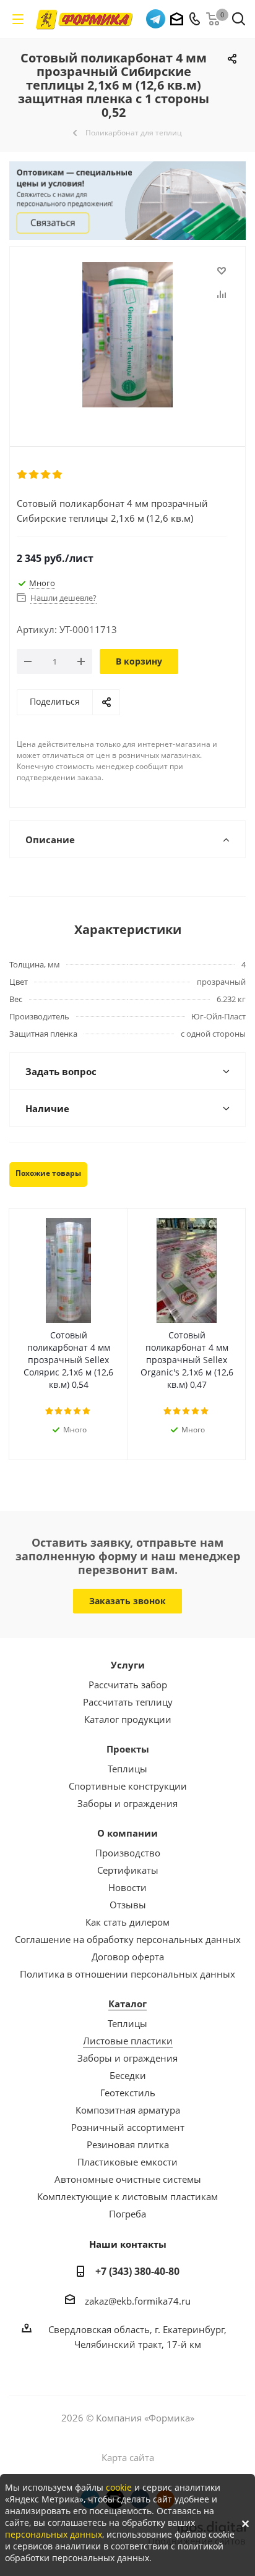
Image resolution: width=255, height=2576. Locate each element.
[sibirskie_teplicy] (127, 336)
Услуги (128, 1665)
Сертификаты (128, 1870)
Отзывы (128, 1905)
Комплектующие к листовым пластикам (127, 2196)
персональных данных (54, 2534)
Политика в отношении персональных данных (127, 1974)
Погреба (127, 2214)
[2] (34, 475)
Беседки (128, 2075)
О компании (127, 1833)
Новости (127, 1887)
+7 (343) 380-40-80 (137, 2271)
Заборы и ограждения (127, 1803)
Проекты (128, 1749)
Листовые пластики (128, 2041)
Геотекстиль (128, 2093)
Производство (128, 1853)
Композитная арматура (128, 2110)
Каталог (127, 2004)
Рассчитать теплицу (128, 1702)
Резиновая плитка (128, 2145)
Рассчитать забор (128, 1685)
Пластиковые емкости (127, 2162)
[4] (58, 475)
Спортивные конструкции (128, 1786)
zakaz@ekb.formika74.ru (138, 2301)
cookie (119, 2487)
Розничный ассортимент (128, 2127)
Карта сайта (128, 2457)
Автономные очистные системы (128, 2179)
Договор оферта (128, 1957)
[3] (46, 475)
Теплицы (127, 1769)
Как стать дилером (127, 1922)
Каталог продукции (128, 1719)
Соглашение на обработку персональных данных (128, 1939)
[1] (23, 475)
